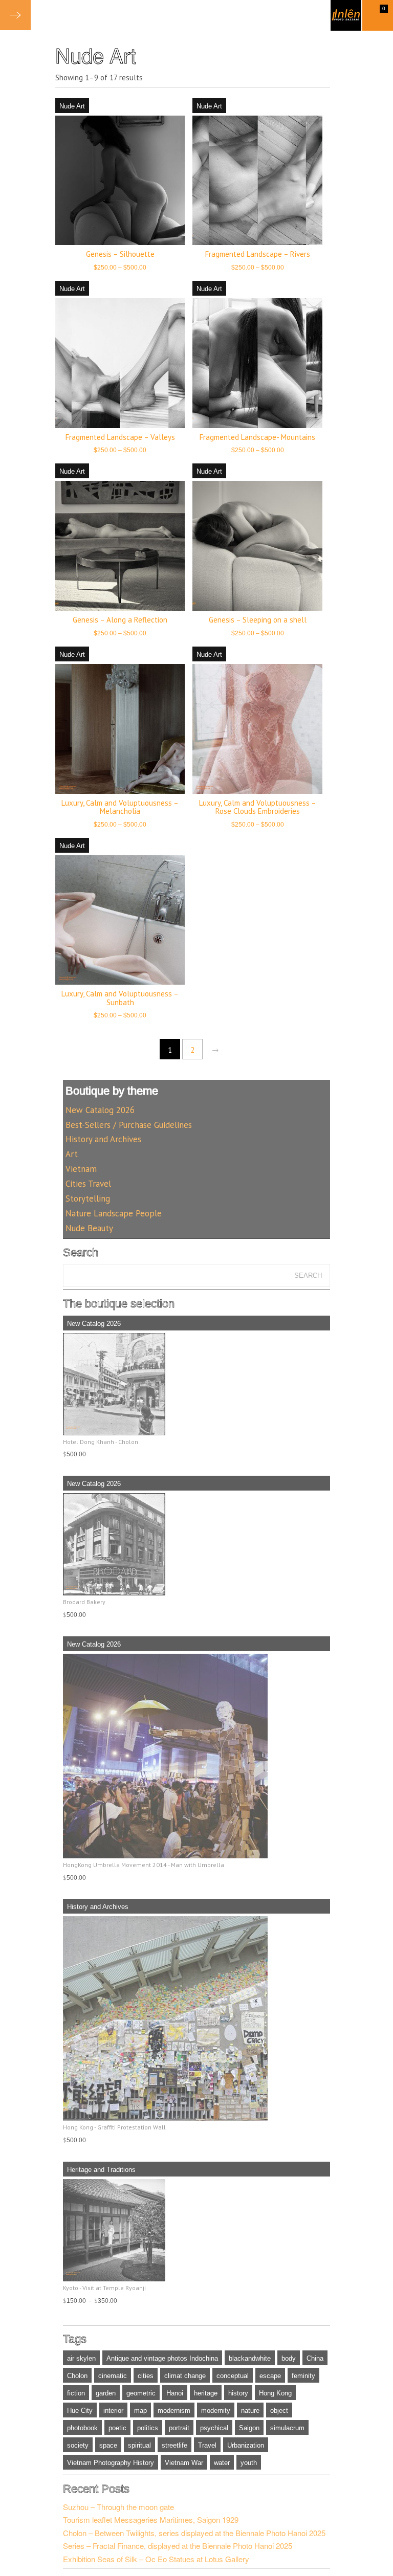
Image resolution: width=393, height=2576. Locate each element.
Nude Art (72, 106)
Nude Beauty (89, 1228)
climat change (185, 2376)
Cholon (77, 2376)
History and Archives (103, 1139)
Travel (207, 2445)
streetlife (174, 2445)
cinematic (113, 2376)
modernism (174, 2411)
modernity (216, 2411)
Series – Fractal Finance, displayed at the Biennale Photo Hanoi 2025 (178, 2546)
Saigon (249, 2428)
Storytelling (88, 1198)
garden (106, 2393)
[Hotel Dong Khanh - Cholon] (197, 1384)
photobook (82, 2428)
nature (250, 2411)
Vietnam (81, 1169)
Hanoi (175, 2393)
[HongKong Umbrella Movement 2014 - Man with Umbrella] (197, 1756)
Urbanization (246, 2445)
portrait (179, 2428)
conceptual (233, 2376)
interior (113, 2411)
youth (249, 2463)
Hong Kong (275, 2393)
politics (148, 2428)
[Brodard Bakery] (197, 1544)
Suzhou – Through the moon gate (118, 2507)
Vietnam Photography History (111, 2463)
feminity (303, 2376)
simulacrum (287, 2428)
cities (146, 2376)
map (140, 2411)
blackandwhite (250, 2358)
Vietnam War (184, 2463)
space (108, 2445)
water (222, 2463)
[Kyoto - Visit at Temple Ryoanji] (197, 2230)
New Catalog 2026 (100, 1110)
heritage (206, 2393)
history (238, 2393)
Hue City (80, 2411)
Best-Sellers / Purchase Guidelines (129, 1125)
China (315, 2358)
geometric (141, 2393)
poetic (117, 2428)
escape (270, 2376)
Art (72, 1154)
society (78, 2445)
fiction (76, 2393)
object (279, 2411)
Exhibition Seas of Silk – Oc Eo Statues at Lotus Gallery (156, 2559)
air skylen (81, 2358)
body (289, 2358)
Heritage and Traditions (101, 2170)
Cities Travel (88, 1184)
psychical (214, 2428)
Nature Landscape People (114, 1213)
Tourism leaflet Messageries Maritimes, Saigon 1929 (151, 2519)
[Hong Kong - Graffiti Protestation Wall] (197, 2018)
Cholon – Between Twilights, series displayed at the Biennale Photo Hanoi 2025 (194, 2533)
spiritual (139, 2445)
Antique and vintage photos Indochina (162, 2358)
